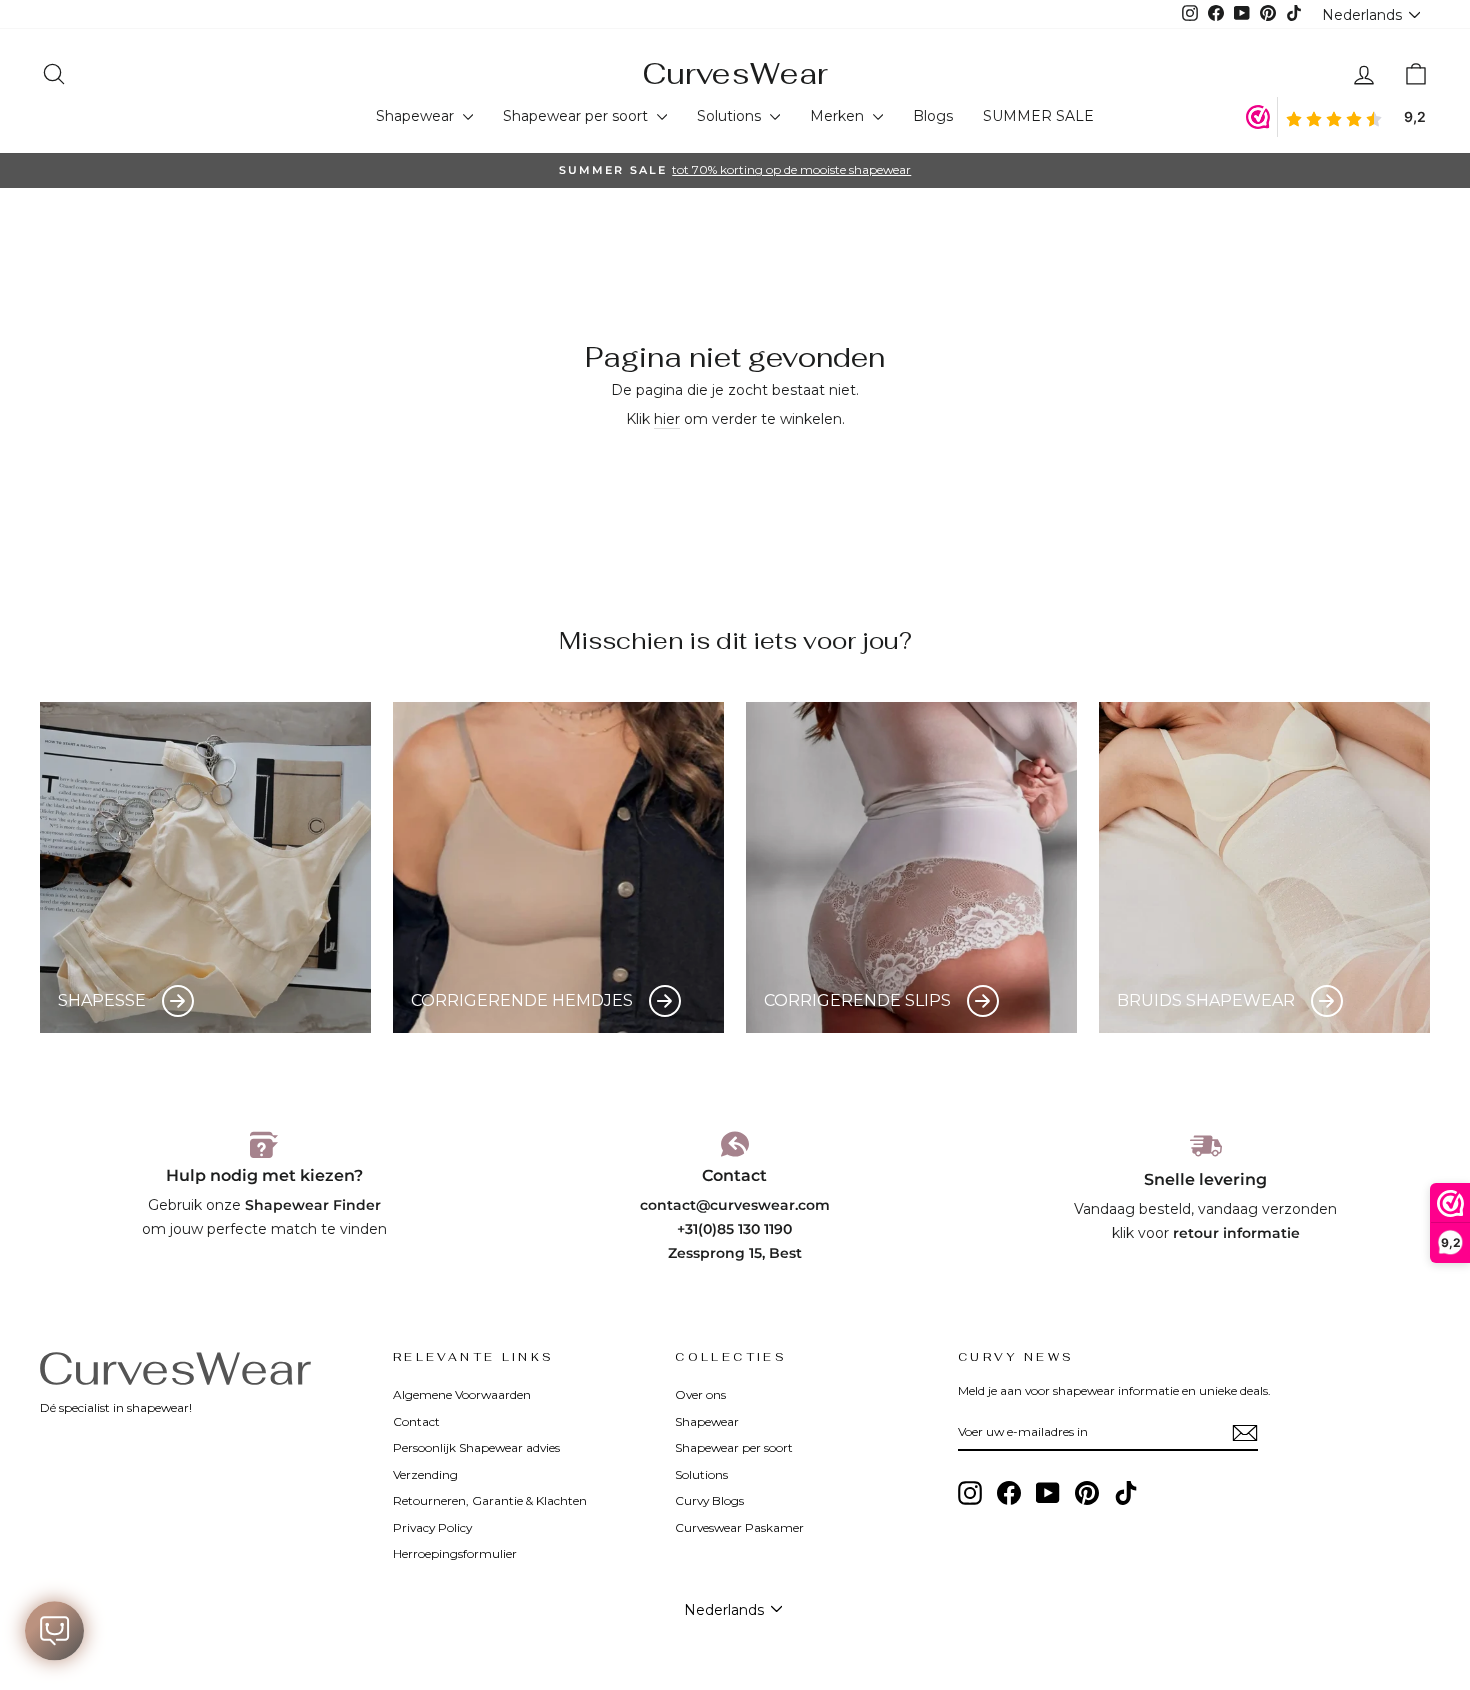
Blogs (933, 116)
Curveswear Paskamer (739, 1527)
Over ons (700, 1394)
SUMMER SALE (1038, 116)
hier (667, 419)
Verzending (425, 1474)
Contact (416, 1421)
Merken (839, 116)
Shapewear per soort (577, 116)
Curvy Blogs (709, 1500)
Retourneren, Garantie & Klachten (490, 1500)
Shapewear (417, 116)
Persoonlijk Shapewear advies (476, 1447)
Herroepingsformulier (455, 1553)
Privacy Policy (432, 1527)
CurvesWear (735, 73)
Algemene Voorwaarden (462, 1394)
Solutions (731, 116)
